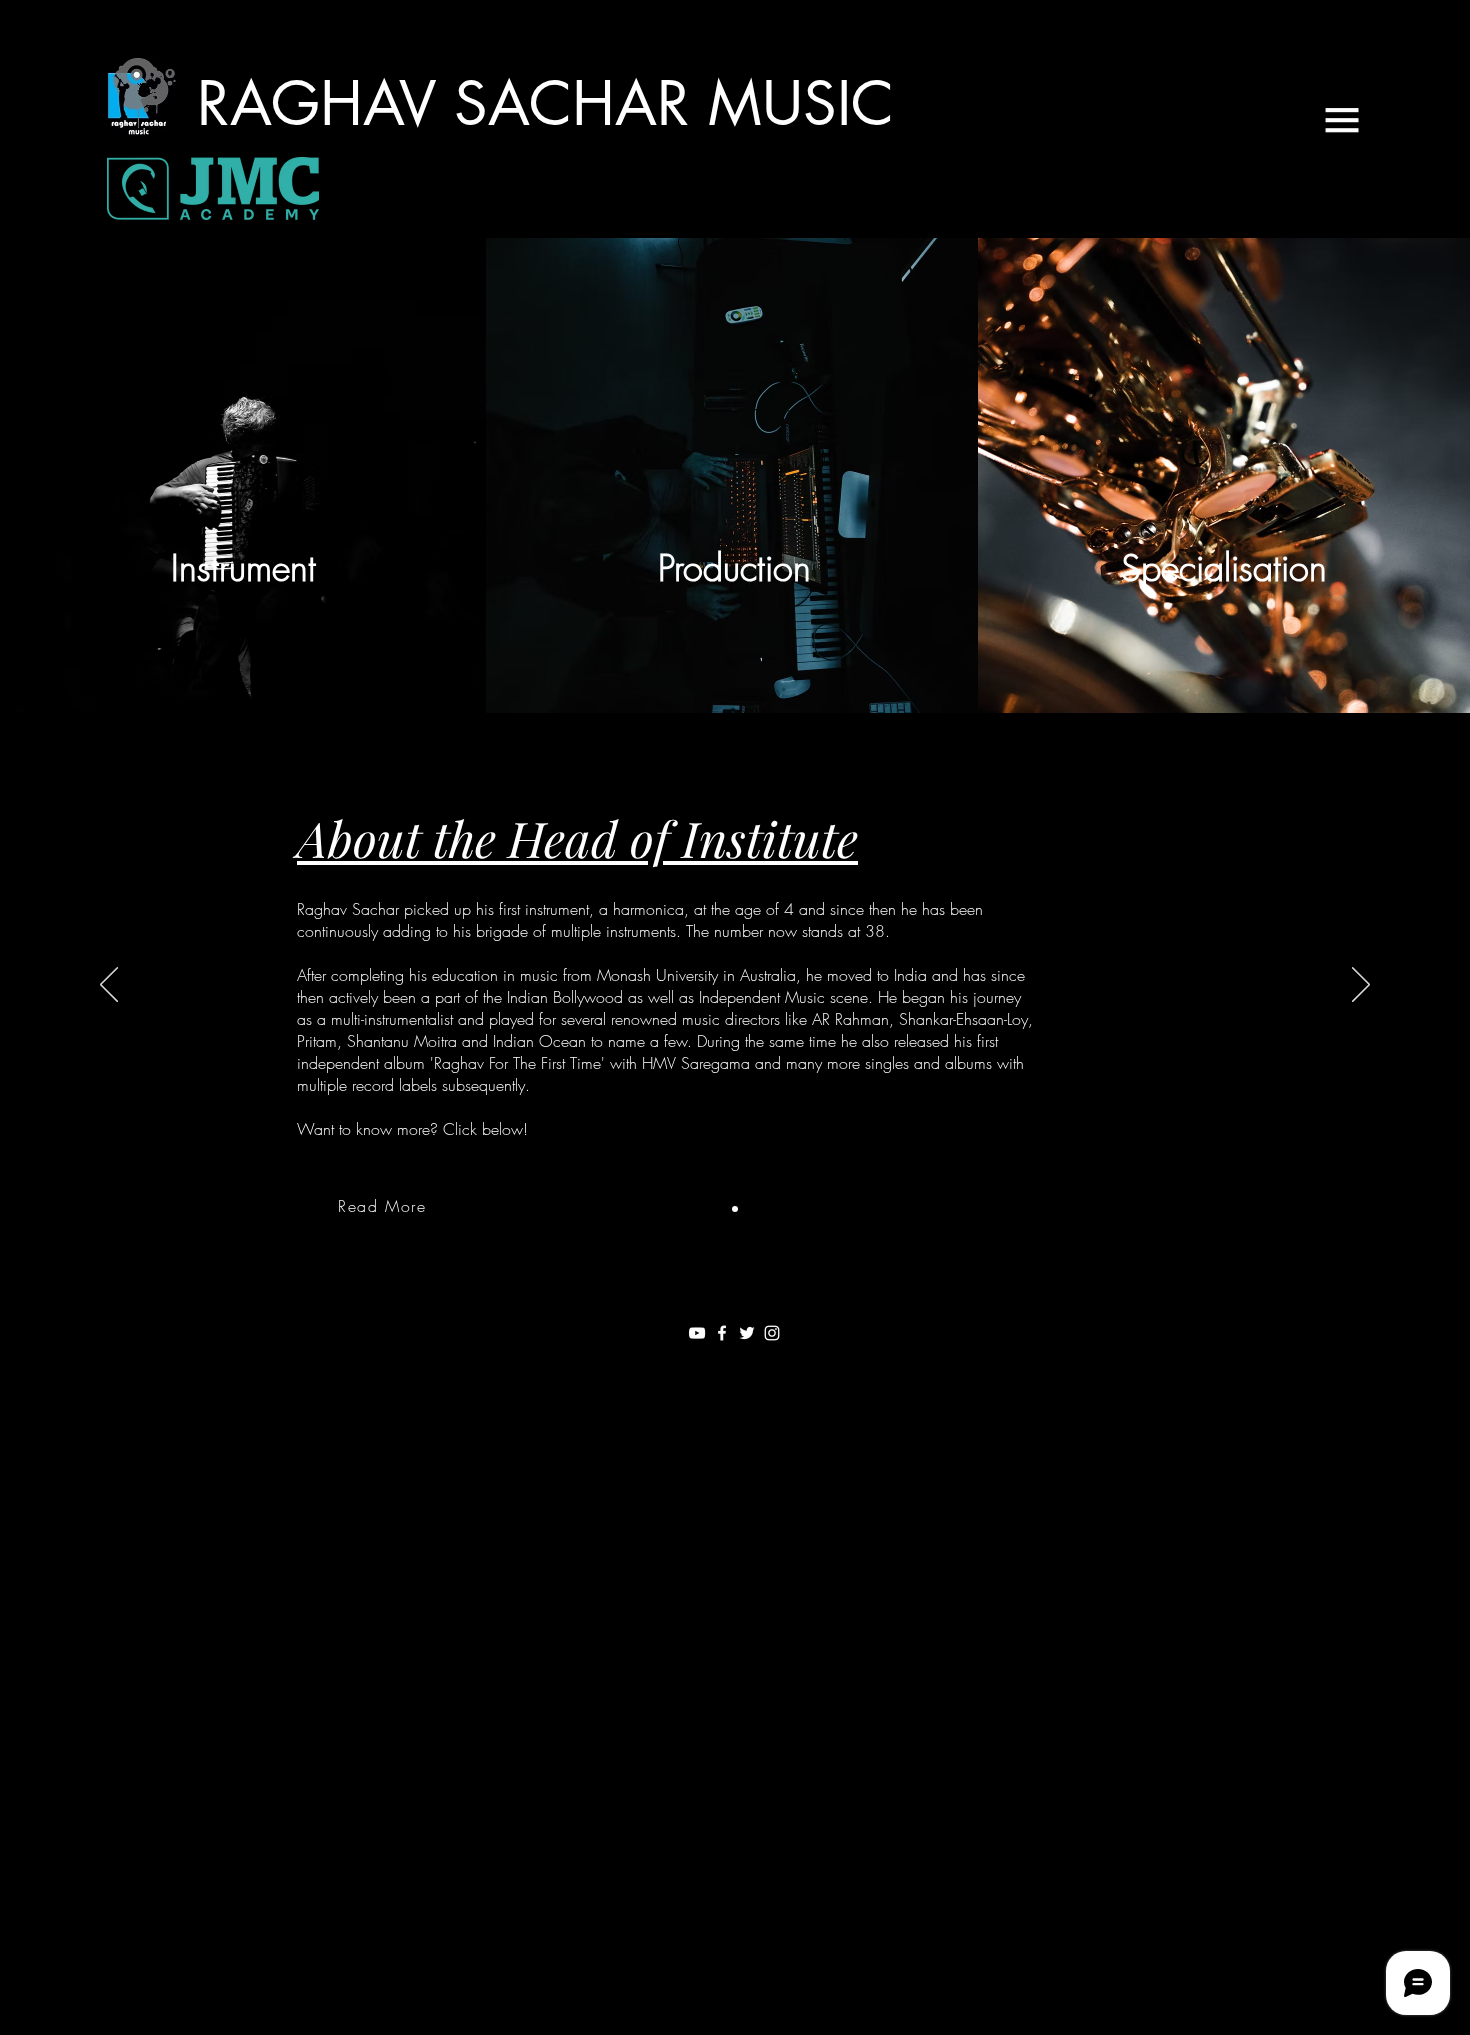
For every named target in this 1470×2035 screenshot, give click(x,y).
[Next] (1361, 986)
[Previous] (109, 986)
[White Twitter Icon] (747, 1333)
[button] (1342, 120)
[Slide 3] (735, 1209)
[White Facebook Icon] (722, 1333)
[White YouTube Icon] (697, 1333)
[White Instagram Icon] (772, 1333)
